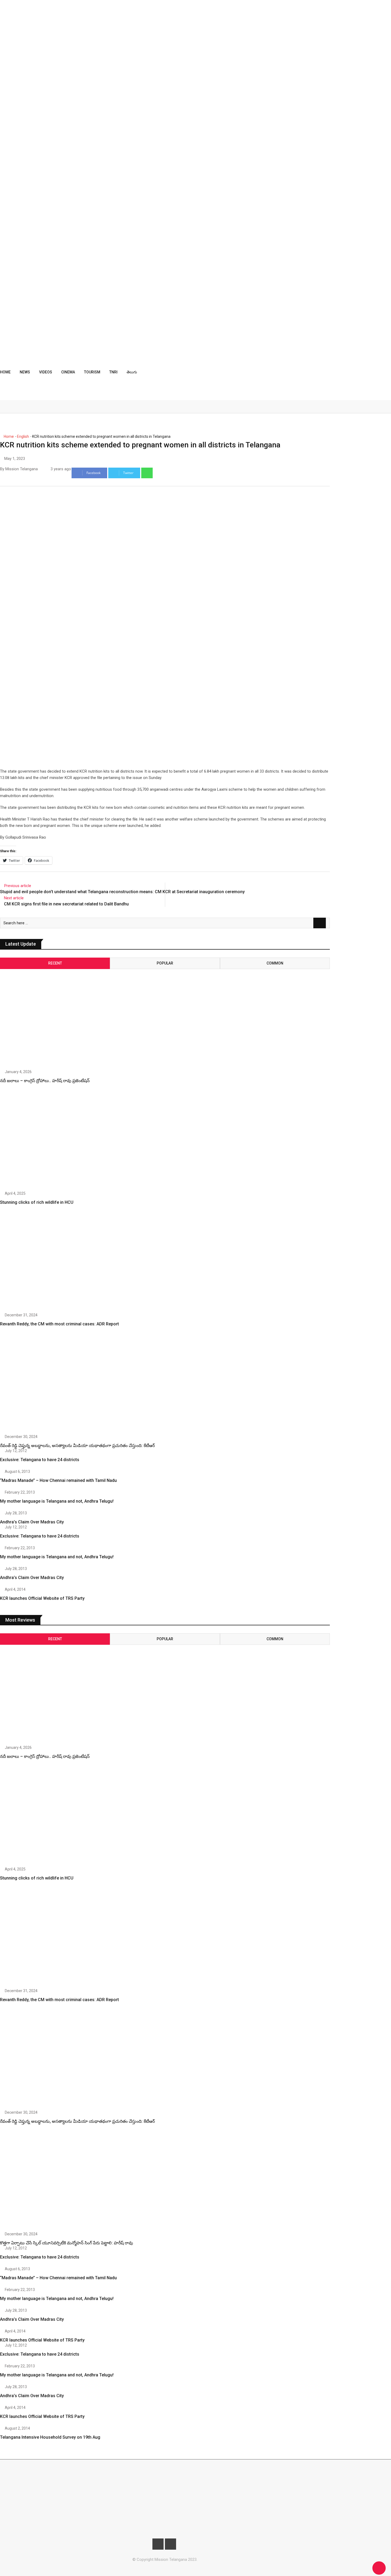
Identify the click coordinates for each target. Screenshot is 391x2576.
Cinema (68, 372)
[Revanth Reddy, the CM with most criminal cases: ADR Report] (49, 1263)
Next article (14, 898)
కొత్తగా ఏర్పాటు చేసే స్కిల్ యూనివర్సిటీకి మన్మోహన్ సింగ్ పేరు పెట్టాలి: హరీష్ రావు (66, 2243)
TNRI (113, 372)
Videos (46, 372)
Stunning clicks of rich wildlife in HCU (37, 1202)
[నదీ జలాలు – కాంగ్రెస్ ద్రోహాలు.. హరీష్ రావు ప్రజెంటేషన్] (49, 1014)
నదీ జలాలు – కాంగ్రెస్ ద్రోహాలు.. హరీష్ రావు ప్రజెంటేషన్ (45, 1081)
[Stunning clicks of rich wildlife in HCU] (49, 1141)
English (23, 436)
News (25, 372)
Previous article (18, 886)
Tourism (92, 372)
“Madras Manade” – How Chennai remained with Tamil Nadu (58, 1480)
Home (5, 372)
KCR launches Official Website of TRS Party (42, 1598)
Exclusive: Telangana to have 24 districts (40, 1460)
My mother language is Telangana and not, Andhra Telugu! (57, 1501)
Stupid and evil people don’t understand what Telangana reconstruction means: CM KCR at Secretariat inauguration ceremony (122, 892)
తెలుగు (132, 372)
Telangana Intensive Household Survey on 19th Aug (50, 2437)
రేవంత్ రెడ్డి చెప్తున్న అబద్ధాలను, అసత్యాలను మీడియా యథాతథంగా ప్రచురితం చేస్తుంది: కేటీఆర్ (77, 1446)
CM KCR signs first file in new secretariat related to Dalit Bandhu (66, 904)
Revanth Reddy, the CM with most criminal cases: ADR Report (59, 1324)
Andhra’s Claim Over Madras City (32, 1522)
